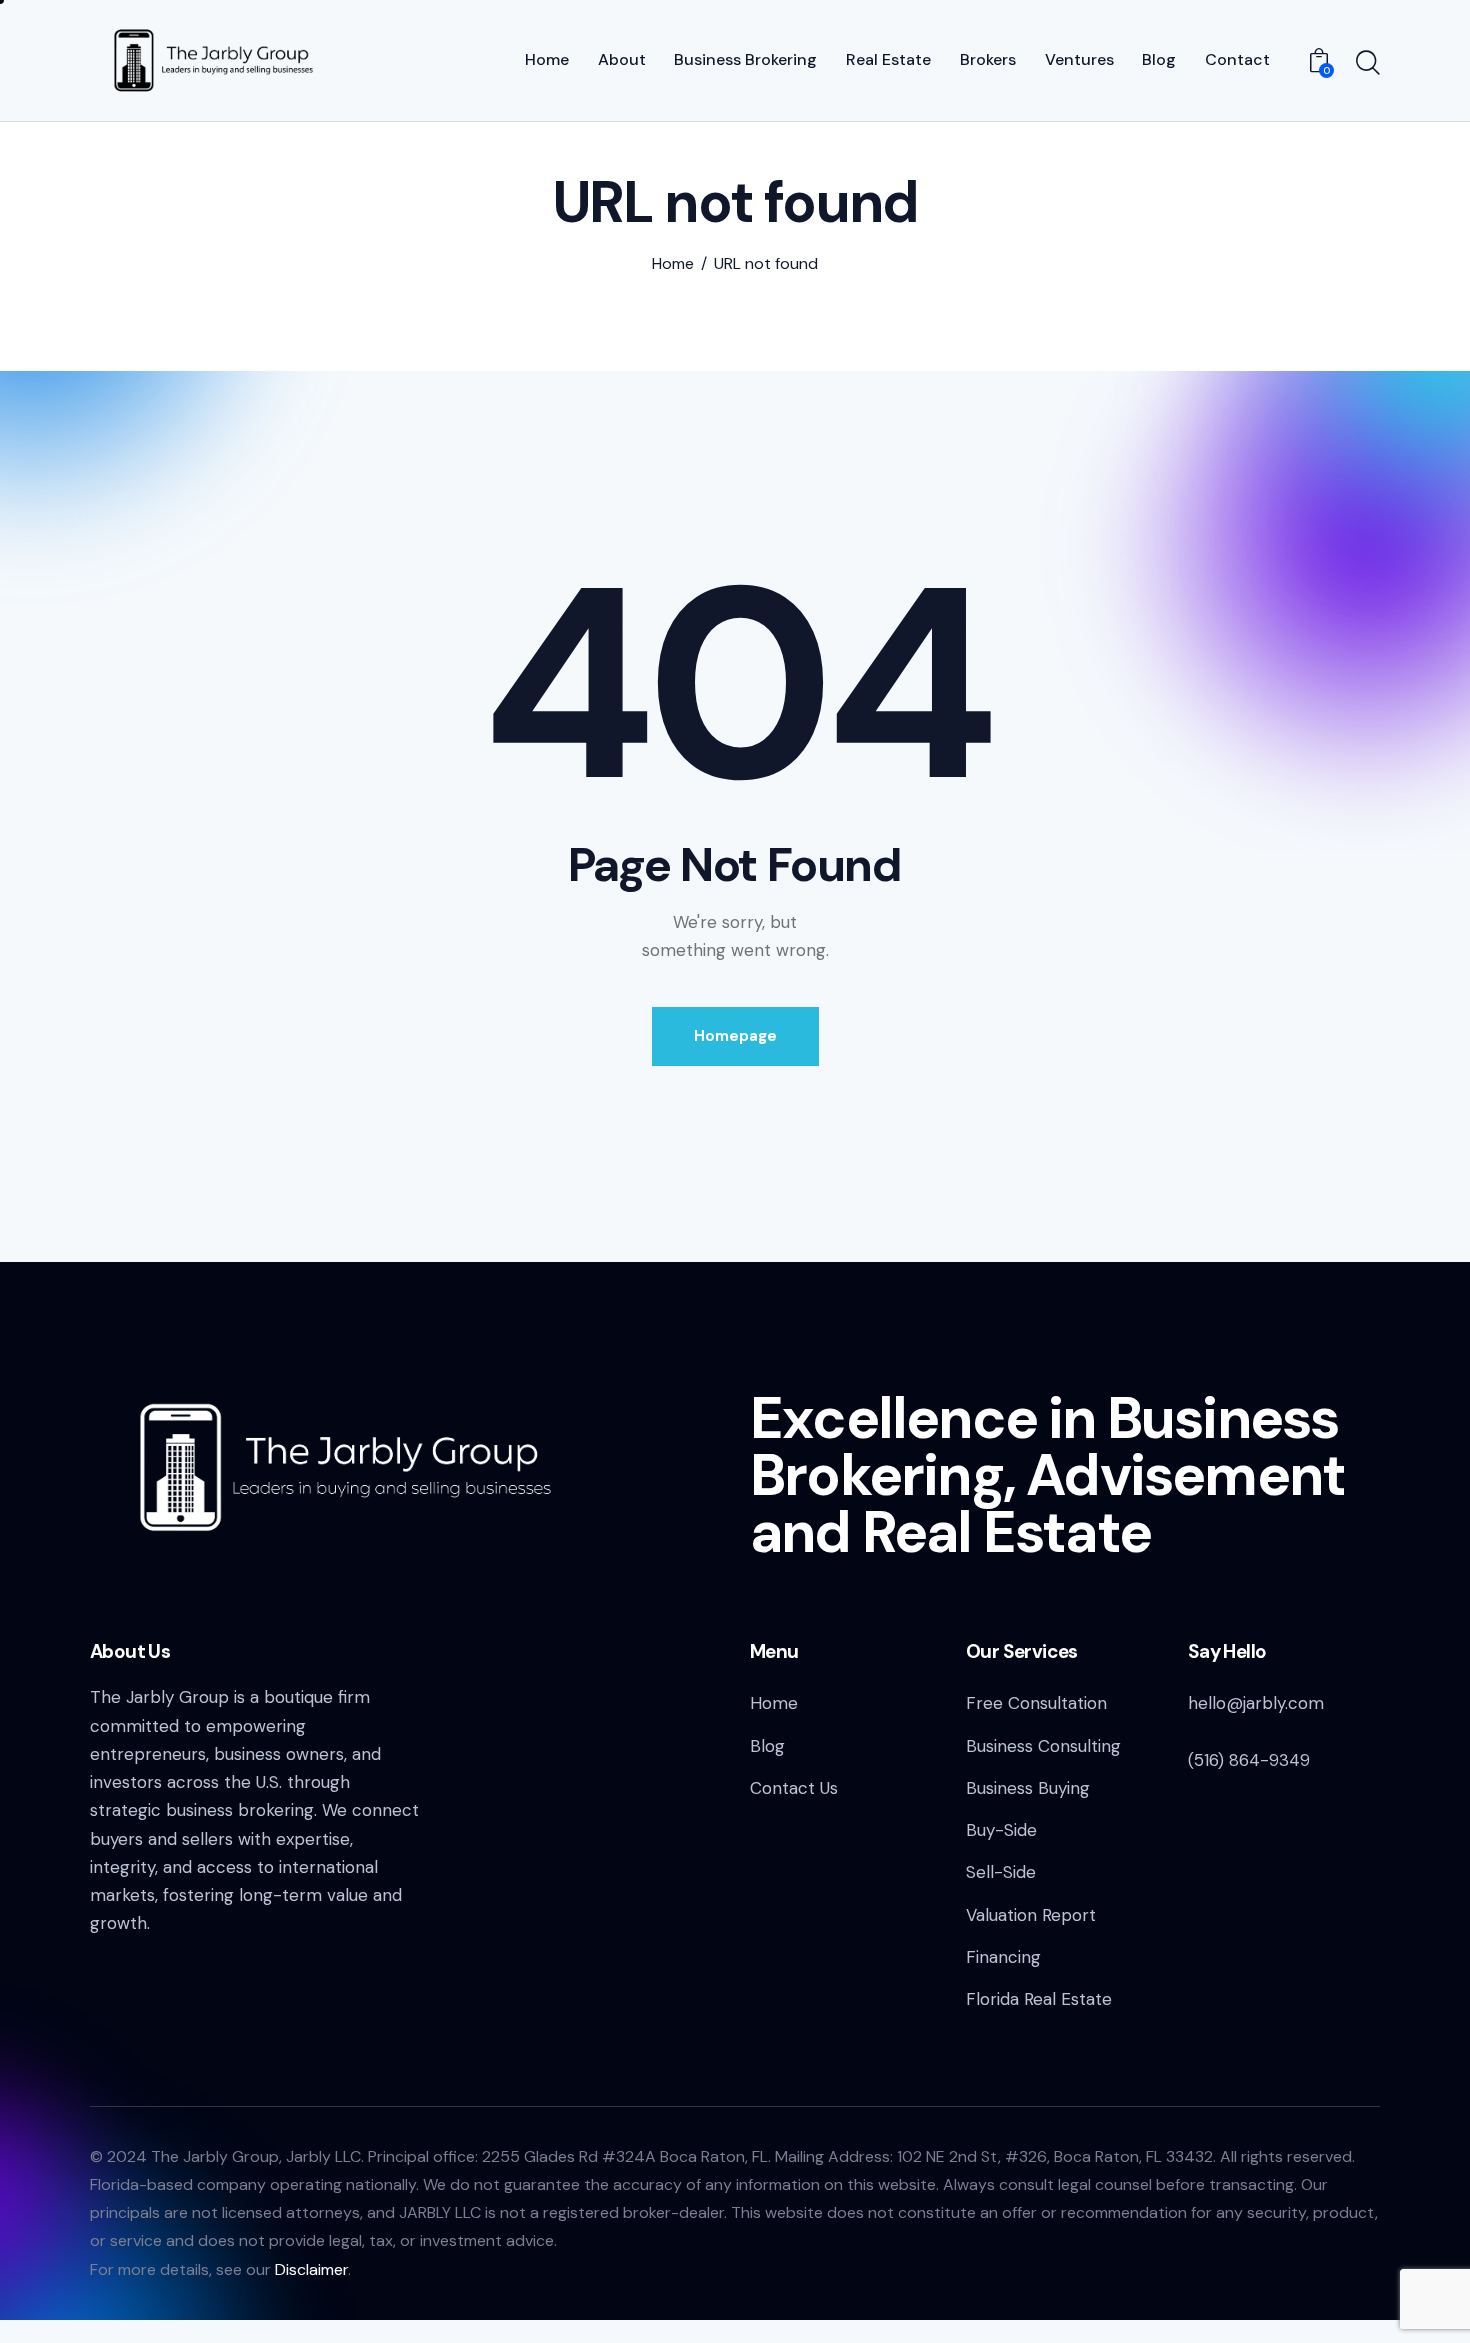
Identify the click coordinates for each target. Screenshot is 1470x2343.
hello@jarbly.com (1256, 1703)
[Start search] (1368, 63)
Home (673, 264)
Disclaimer (311, 2269)
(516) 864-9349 (1249, 1760)
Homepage (735, 1036)
